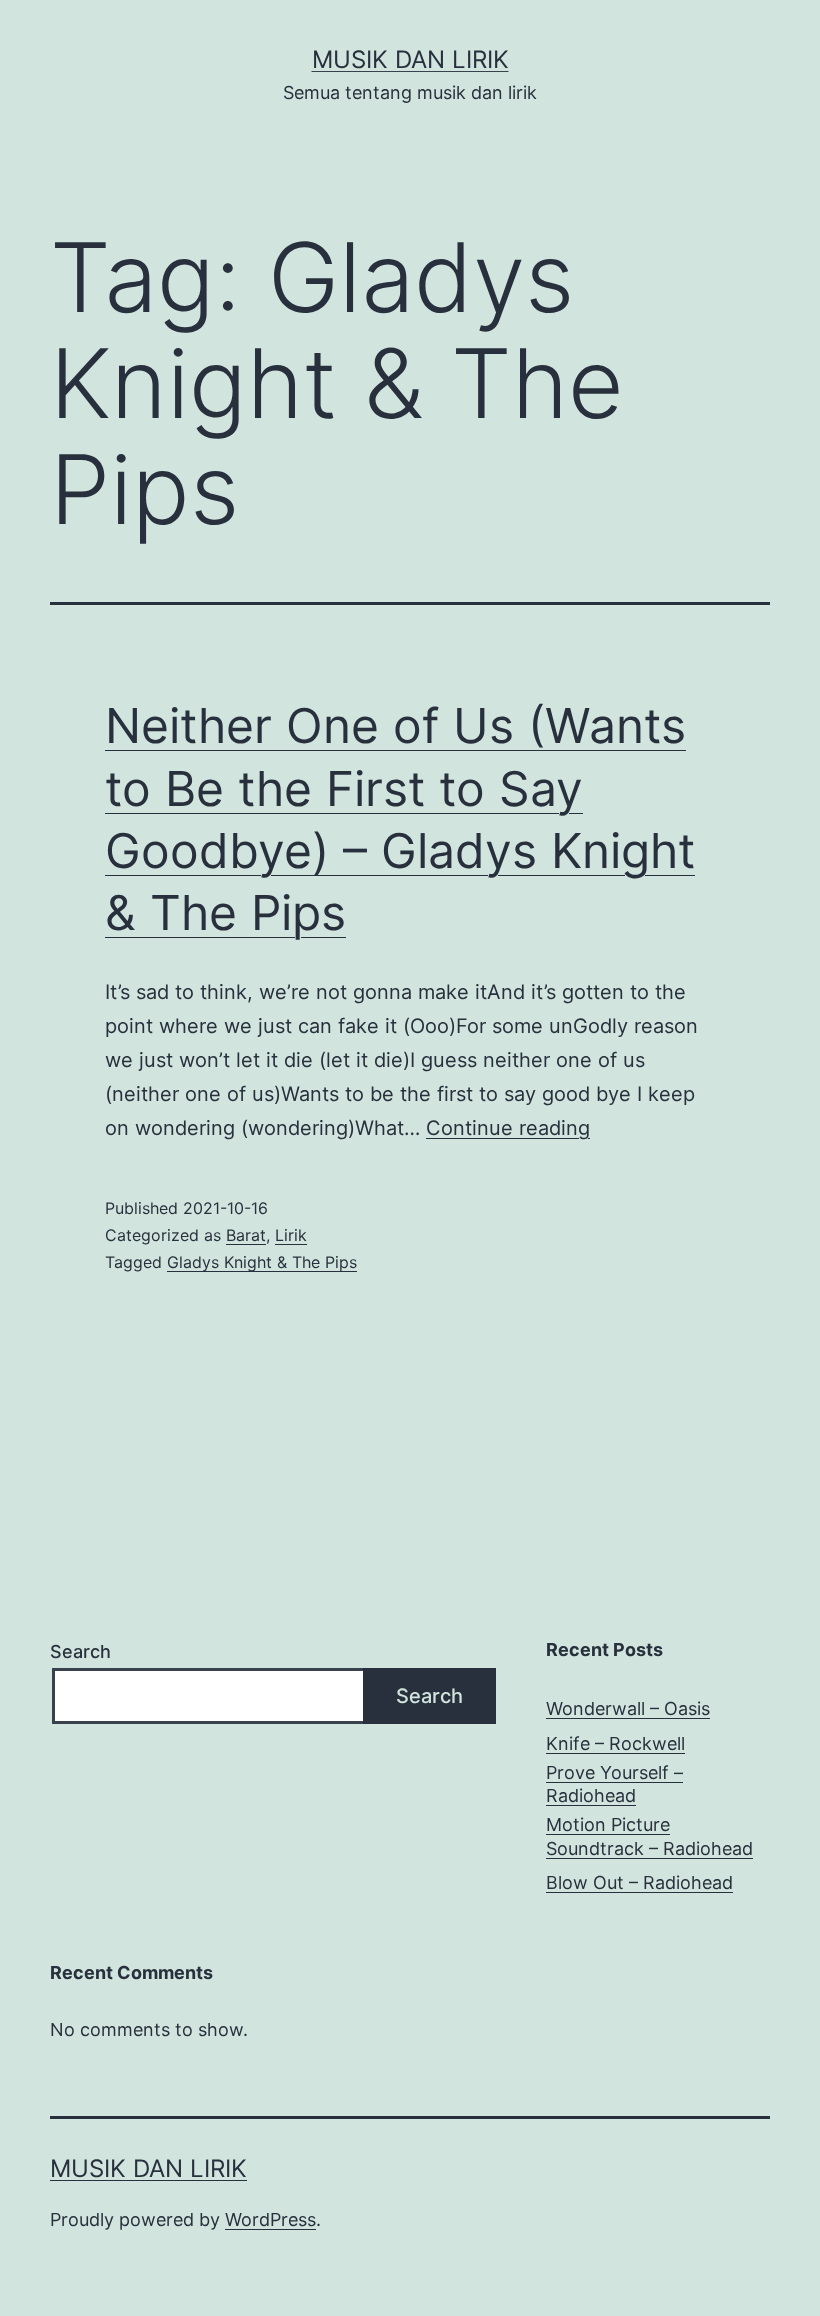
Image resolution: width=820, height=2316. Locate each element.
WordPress (270, 2219)
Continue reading (508, 1128)
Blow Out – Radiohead (639, 1882)
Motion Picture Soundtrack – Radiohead (649, 1836)
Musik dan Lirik (410, 59)
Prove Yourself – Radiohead (614, 1784)
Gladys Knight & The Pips (262, 1262)
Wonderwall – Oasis (628, 1708)
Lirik (291, 1235)
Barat (246, 1235)
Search (80, 1651)
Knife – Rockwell (615, 1743)
